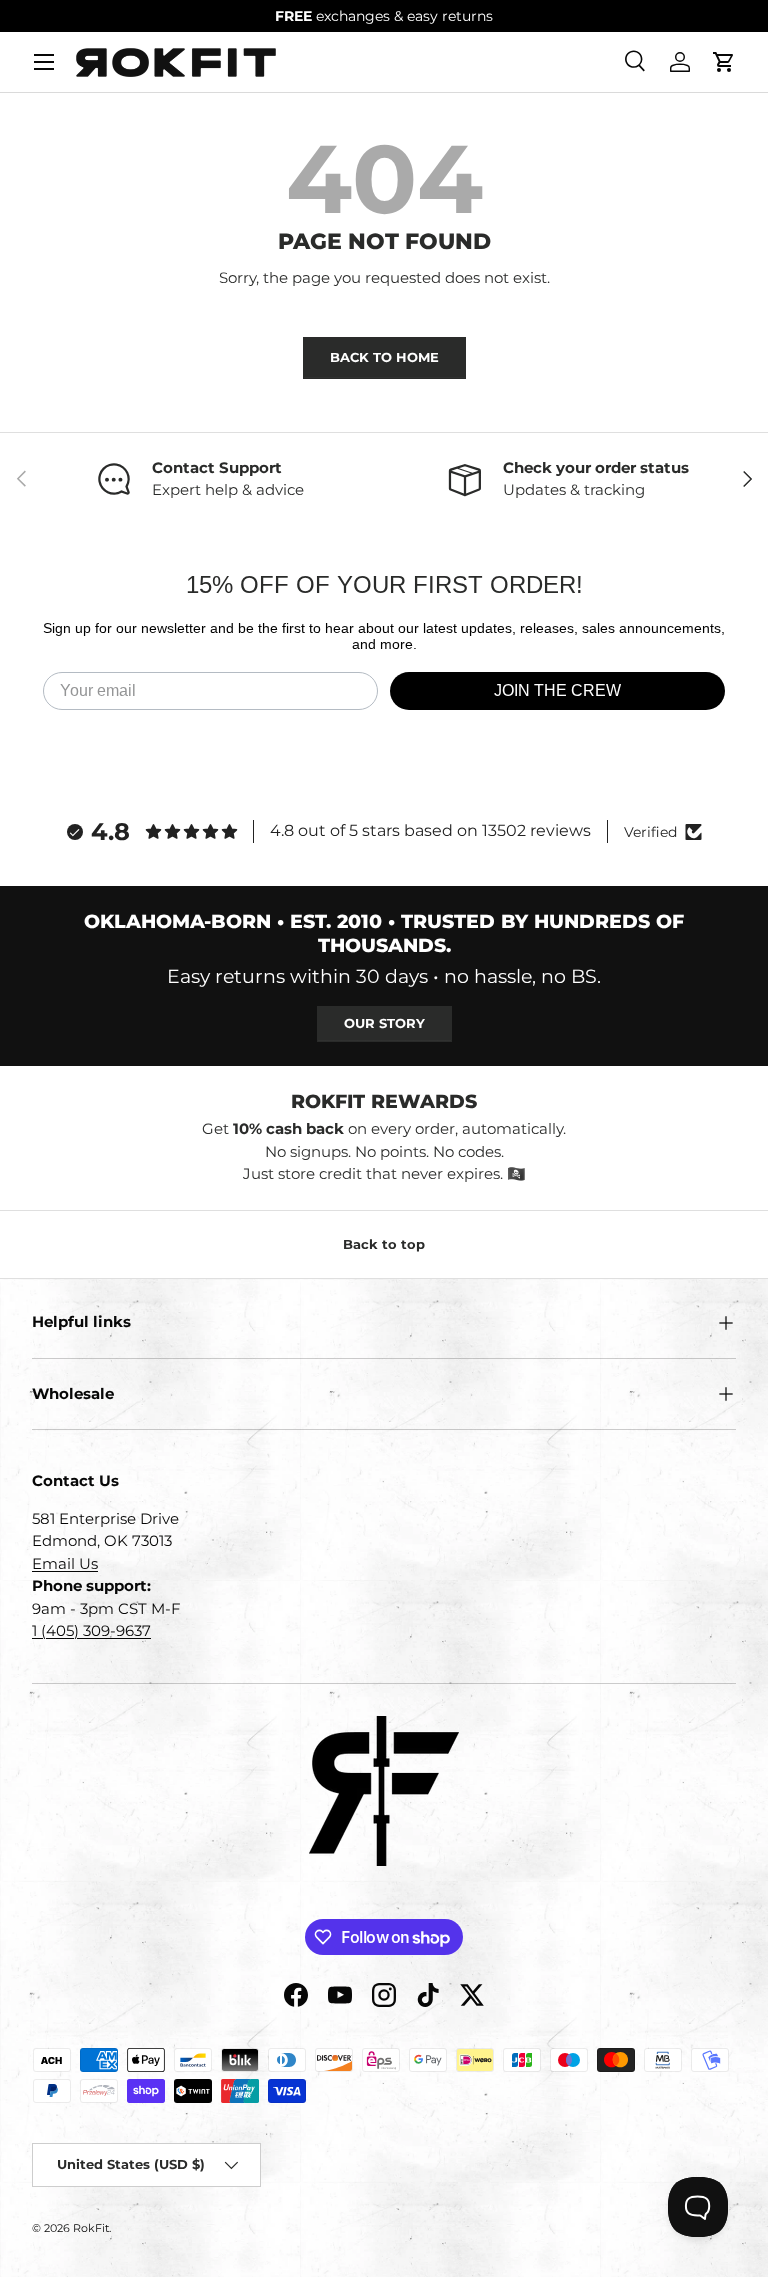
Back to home (384, 357)
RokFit (91, 2228)
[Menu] (44, 62)
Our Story (384, 1023)
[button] (724, 62)
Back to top (384, 1244)
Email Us (65, 1563)
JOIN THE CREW (557, 690)
